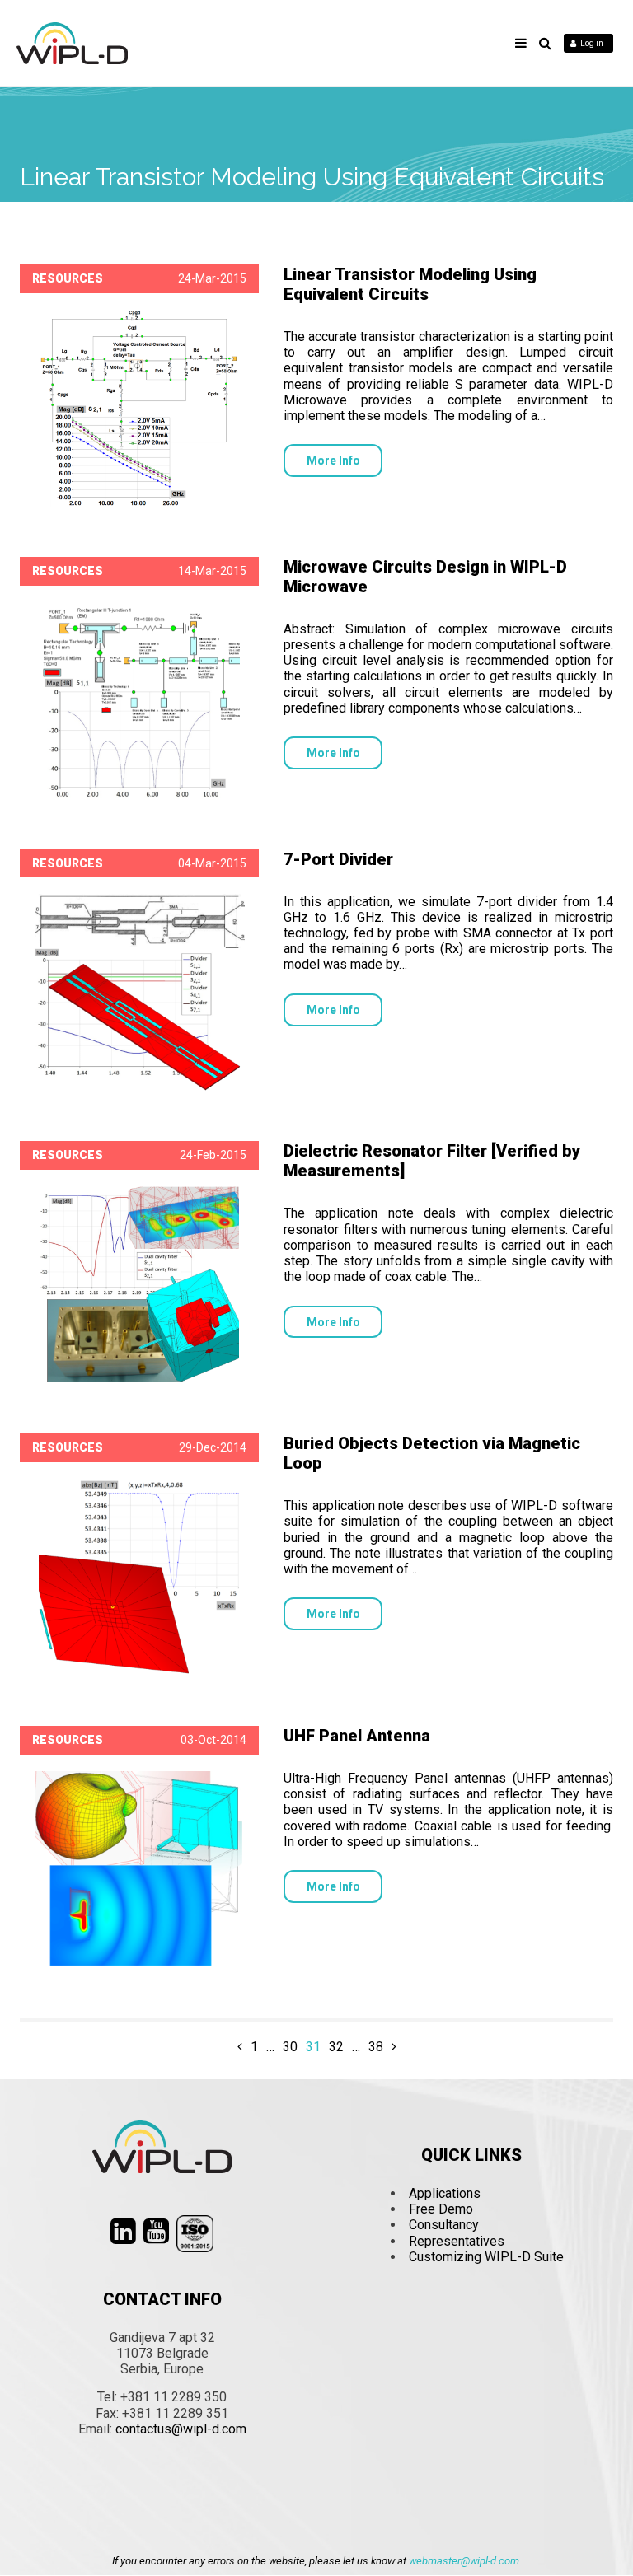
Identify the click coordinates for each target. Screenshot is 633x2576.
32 (336, 2047)
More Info (333, 461)
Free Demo (441, 2209)
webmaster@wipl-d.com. (465, 2561)
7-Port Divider (338, 859)
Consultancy (444, 2225)
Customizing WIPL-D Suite (486, 2257)
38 (376, 2047)
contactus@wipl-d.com (181, 2429)
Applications (445, 2193)
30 (290, 2047)
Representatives (457, 2241)
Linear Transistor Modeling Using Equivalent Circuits (410, 284)
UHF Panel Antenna (357, 1736)
